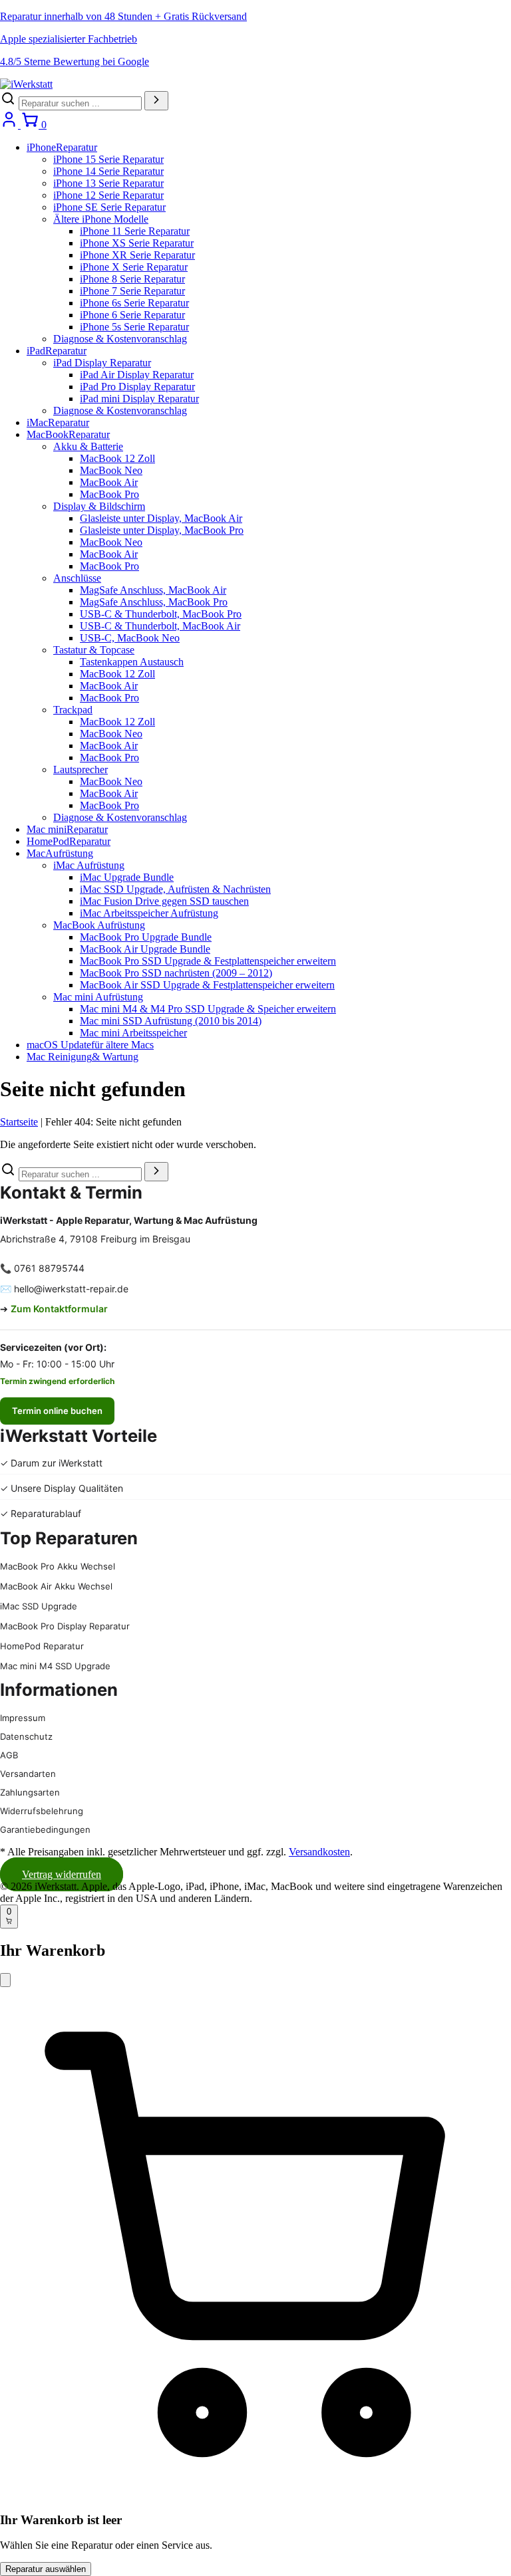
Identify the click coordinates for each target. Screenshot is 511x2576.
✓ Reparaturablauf (41, 1513)
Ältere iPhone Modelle (101, 219)
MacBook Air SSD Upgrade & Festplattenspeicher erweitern (207, 985)
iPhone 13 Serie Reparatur (108, 183)
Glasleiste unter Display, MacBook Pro (162, 530)
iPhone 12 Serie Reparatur (108, 195)
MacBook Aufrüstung (99, 925)
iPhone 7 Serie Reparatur (132, 291)
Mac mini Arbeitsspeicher (133, 1033)
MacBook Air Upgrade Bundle (145, 949)
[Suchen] (156, 101)
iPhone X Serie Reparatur (134, 267)
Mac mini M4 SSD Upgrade (55, 1666)
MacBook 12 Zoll (117, 458)
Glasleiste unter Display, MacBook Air (161, 518)
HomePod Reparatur (42, 1646)
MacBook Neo (111, 470)
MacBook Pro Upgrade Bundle (146, 937)
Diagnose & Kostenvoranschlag (120, 339)
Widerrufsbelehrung (42, 1811)
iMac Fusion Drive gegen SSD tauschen (164, 901)
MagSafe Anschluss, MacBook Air (153, 590)
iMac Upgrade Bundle (127, 877)
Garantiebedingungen (45, 1829)
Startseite (19, 1122)
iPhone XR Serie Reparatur (137, 255)
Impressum (23, 1718)
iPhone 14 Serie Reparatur (108, 171)
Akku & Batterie (88, 446)
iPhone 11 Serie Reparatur (135, 231)
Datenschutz (26, 1736)
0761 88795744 (49, 1268)
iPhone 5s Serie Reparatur (134, 327)
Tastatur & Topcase (94, 650)
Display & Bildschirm (99, 506)
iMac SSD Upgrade (39, 1606)
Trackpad (73, 710)
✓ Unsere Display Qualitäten (62, 1488)
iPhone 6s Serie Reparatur (134, 303)
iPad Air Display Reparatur (137, 375)
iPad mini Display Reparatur (139, 399)
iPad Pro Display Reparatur (137, 387)
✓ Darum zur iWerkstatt (51, 1463)
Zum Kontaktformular (59, 1309)
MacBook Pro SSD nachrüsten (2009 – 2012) (176, 973)
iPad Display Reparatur (102, 363)
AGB (9, 1755)
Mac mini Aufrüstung (98, 997)
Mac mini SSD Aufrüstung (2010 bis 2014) (171, 1021)
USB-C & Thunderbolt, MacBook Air (160, 626)
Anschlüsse (77, 578)
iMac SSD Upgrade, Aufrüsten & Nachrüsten (175, 889)
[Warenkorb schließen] (5, 1980)
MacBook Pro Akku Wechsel (58, 1566)
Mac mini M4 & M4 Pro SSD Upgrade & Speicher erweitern (208, 1009)
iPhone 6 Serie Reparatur (132, 315)
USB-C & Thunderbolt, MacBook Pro (161, 614)
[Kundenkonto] (10, 125)
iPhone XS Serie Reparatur (137, 243)
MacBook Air (109, 482)
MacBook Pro (109, 494)
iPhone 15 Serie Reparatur (108, 159)
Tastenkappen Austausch (132, 662)
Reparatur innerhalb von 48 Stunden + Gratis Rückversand (123, 16)
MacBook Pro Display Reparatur (65, 1626)
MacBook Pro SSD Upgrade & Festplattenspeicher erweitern (208, 961)
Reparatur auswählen (46, 2569)
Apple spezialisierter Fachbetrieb (69, 39)
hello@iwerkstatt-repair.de (71, 1289)
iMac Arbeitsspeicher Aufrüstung (149, 913)
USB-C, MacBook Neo (130, 638)
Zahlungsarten (30, 1792)
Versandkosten (319, 1852)
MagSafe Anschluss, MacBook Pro (154, 602)
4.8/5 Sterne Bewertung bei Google (75, 61)
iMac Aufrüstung (89, 865)
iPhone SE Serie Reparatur (109, 207)
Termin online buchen (57, 1411)
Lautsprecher (81, 769)
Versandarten (28, 1774)
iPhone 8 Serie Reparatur (132, 279)
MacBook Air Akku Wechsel (56, 1586)
